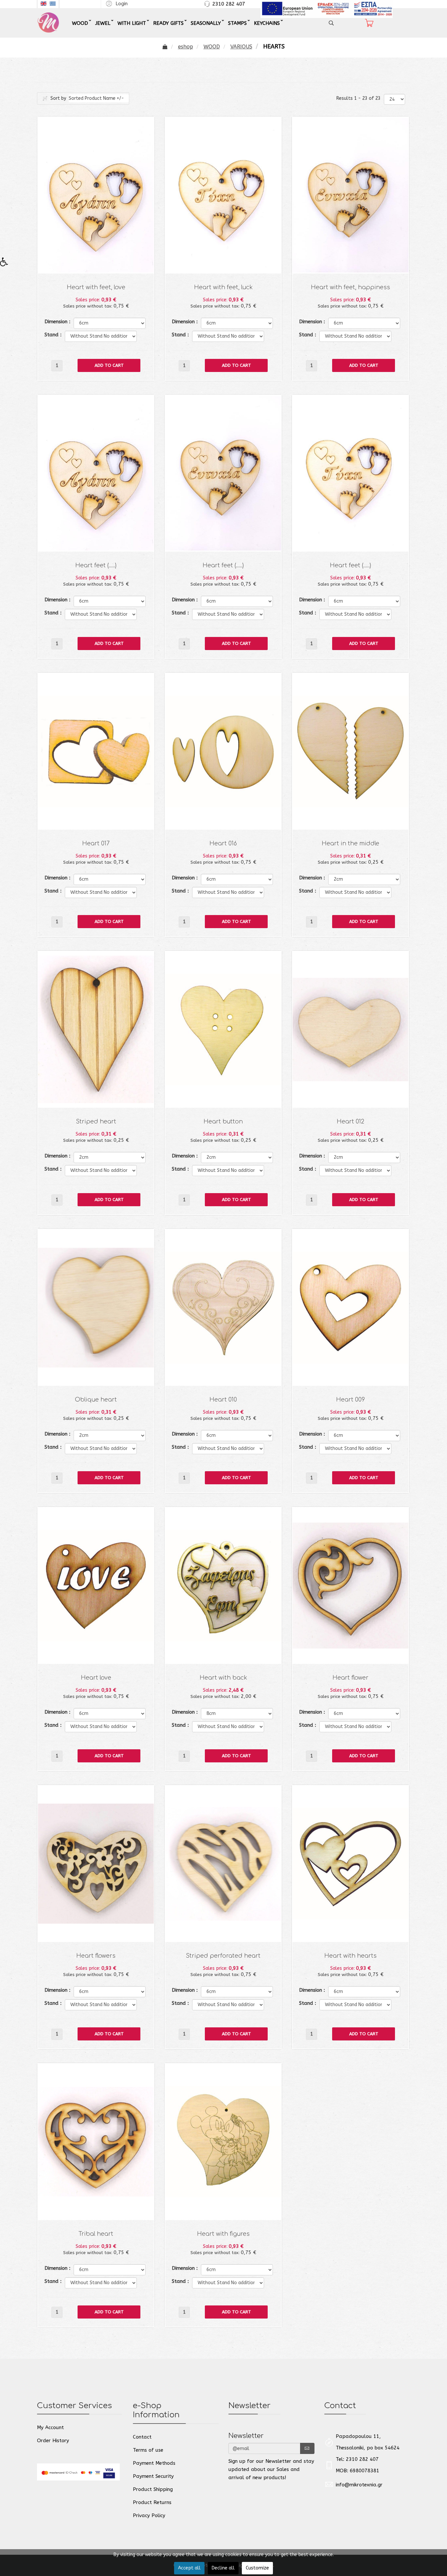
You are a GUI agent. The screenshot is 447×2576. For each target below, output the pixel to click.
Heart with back (223, 1678)
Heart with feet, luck (223, 287)
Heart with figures (223, 2234)
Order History (53, 2441)
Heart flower (350, 1678)
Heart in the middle (350, 844)
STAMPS (237, 23)
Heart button (223, 1122)
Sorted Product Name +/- (96, 98)
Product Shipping (153, 2489)
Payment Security (153, 2476)
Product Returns (152, 2502)
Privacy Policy (149, 2515)
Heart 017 (96, 844)
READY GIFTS (168, 23)
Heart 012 (350, 1122)
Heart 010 (223, 1400)
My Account (50, 2427)
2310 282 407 (229, 4)
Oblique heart (96, 1400)
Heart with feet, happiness (350, 287)
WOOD (80, 23)
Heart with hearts (350, 1956)
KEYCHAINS (267, 23)
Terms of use (148, 2450)
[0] (369, 23)
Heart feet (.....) (96, 565)
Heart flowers (96, 1956)
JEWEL (103, 23)
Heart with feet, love (96, 287)
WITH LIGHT (132, 23)
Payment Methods (154, 2463)
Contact (142, 2437)
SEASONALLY (206, 23)
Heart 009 (350, 1400)
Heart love (96, 1678)
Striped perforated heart (223, 1956)
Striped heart (96, 1122)
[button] (116, 3)
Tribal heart (96, 2234)
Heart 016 (223, 844)
